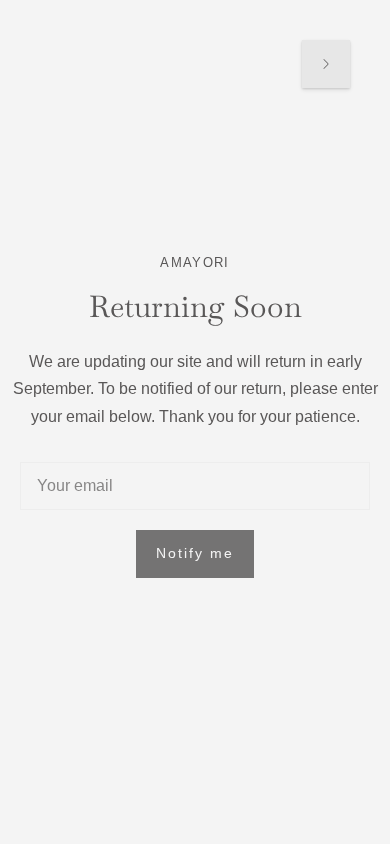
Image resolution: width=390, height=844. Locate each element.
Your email (73, 463)
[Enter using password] (326, 63)
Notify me (195, 553)
